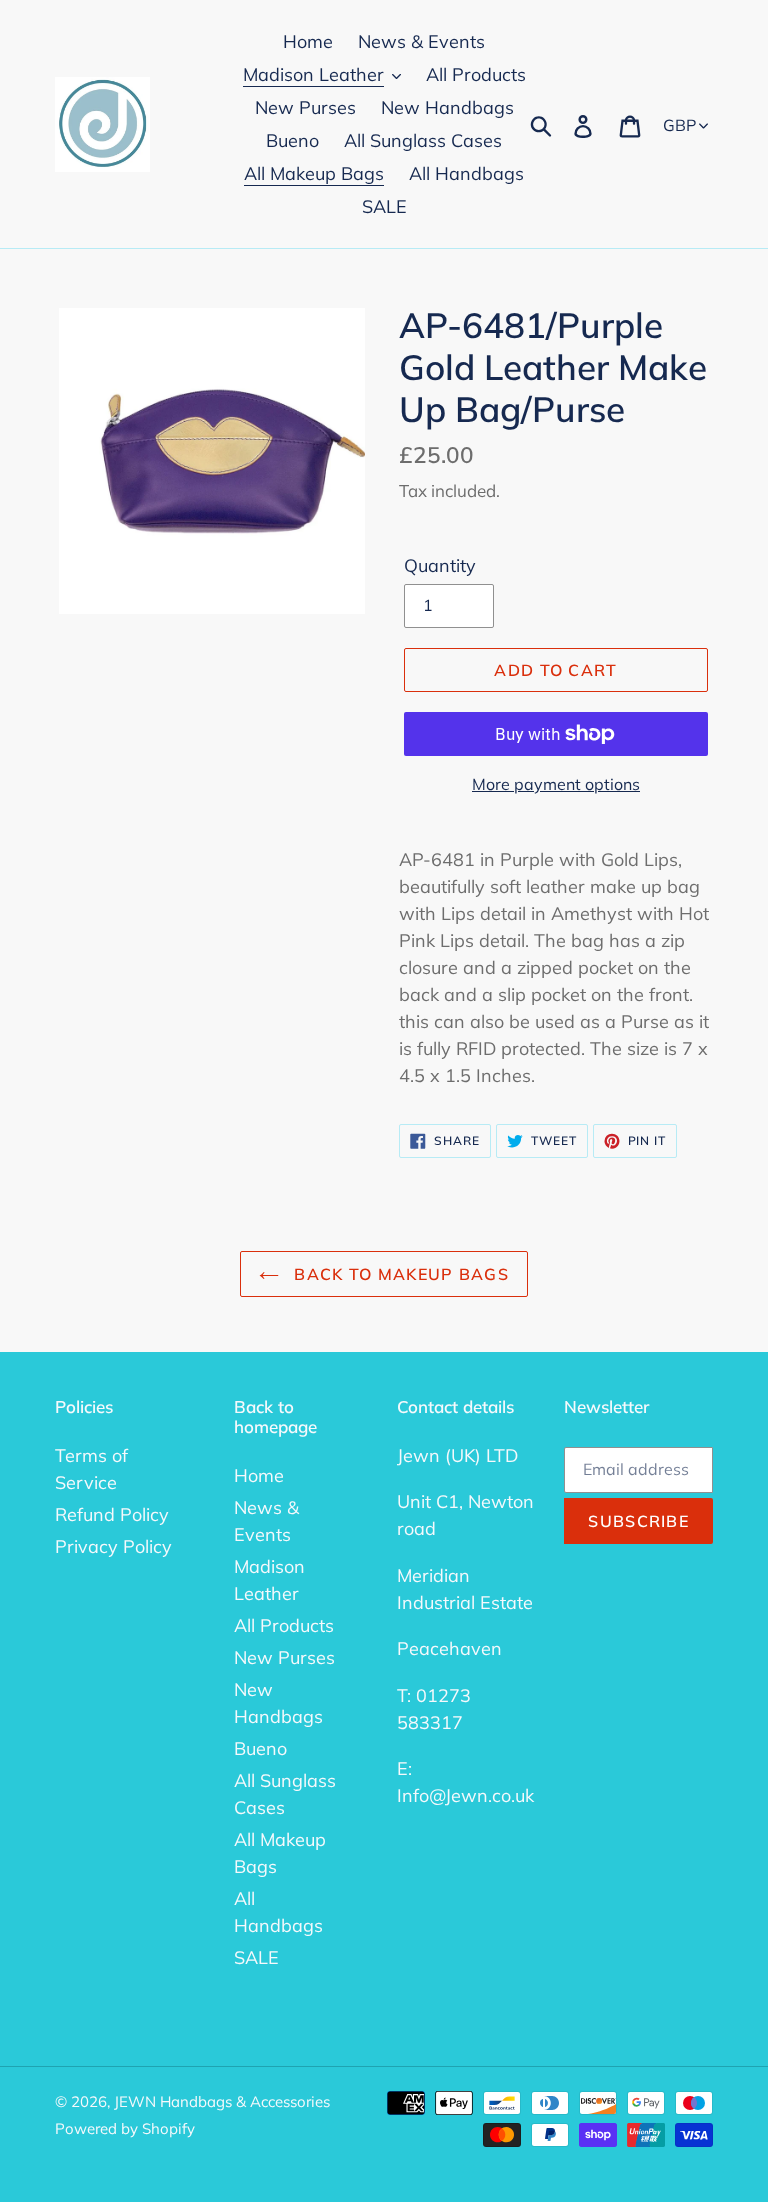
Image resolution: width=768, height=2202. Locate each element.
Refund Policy (112, 1514)
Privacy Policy (113, 1546)
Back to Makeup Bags (399, 1274)
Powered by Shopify (125, 2128)
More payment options (556, 784)
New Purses (284, 1657)
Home (259, 1475)
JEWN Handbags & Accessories (222, 2101)
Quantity (440, 565)
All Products (284, 1625)
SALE (256, 1957)
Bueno (260, 1748)
